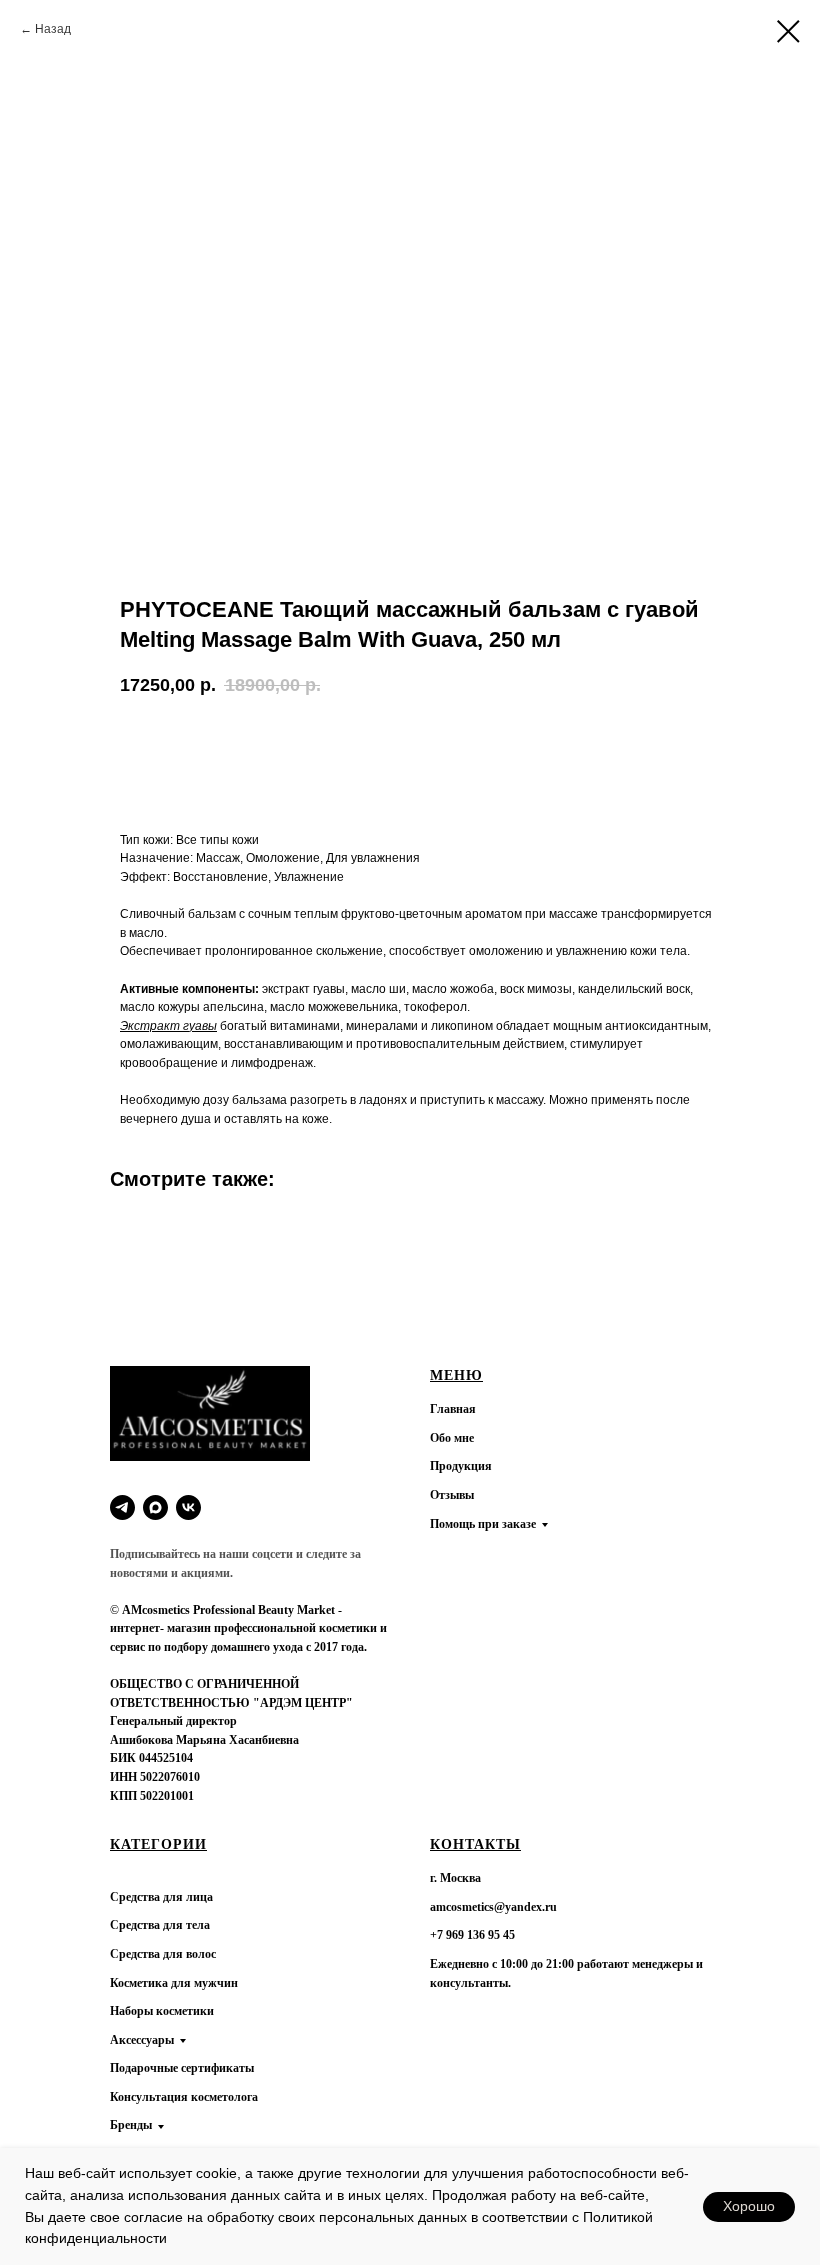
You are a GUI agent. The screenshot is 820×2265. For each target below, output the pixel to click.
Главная (453, 1409)
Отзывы (452, 1495)
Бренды (131, 2125)
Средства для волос (163, 1954)
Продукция (461, 1466)
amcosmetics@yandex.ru (493, 1907)
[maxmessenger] (155, 1507)
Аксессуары (142, 2040)
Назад (53, 29)
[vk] (188, 1507)
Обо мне (452, 1438)
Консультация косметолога (184, 2097)
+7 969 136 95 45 (472, 1935)
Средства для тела (160, 1925)
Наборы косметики (162, 2011)
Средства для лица (161, 1897)
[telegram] (122, 1507)
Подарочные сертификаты (182, 2068)
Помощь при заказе (483, 1524)
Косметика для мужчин (174, 1983)
